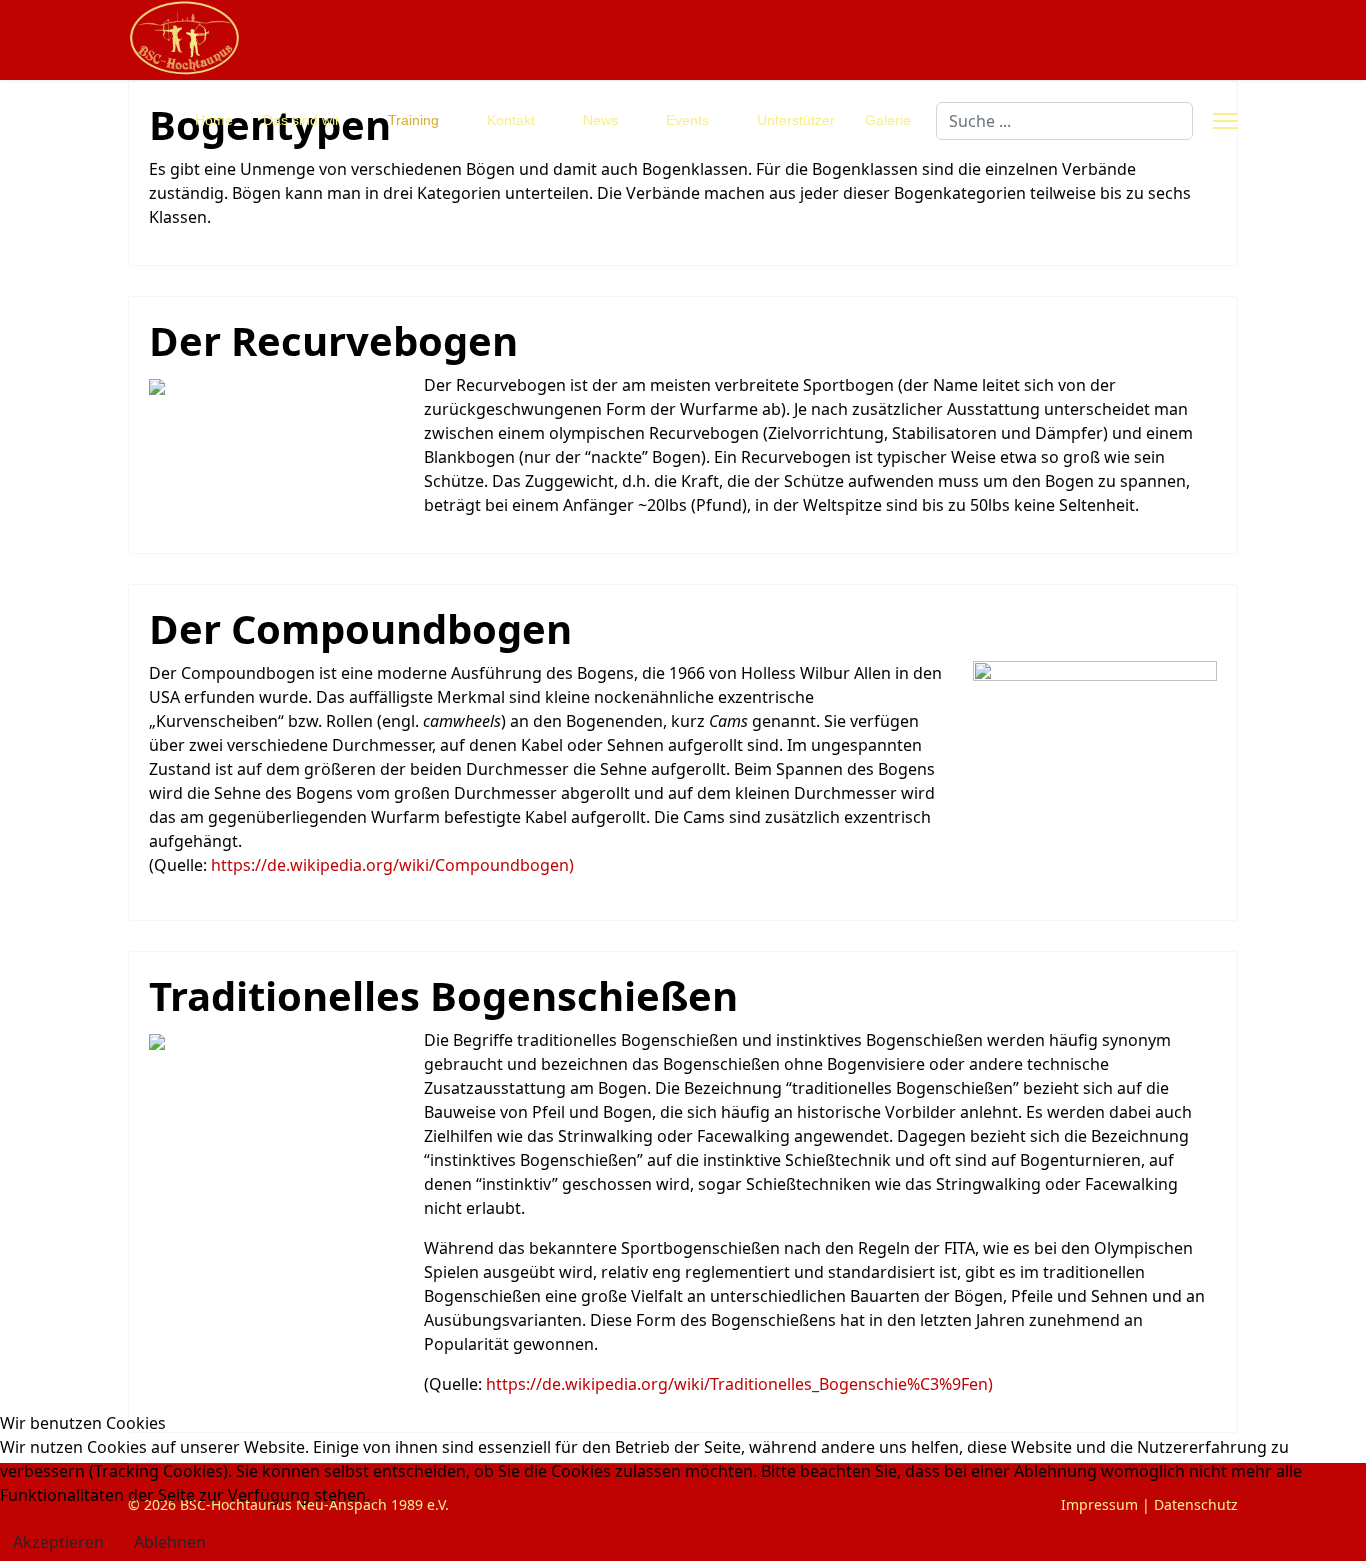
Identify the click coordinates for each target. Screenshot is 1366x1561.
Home (214, 120)
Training (413, 120)
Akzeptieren (58, 1542)
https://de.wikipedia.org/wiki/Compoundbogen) (392, 865)
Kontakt (511, 120)
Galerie (888, 120)
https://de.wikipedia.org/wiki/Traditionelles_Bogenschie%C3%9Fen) (739, 1384)
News (600, 120)
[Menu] (1225, 121)
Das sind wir (301, 120)
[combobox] (1064, 121)
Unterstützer (796, 120)
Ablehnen (170, 1542)
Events (687, 120)
